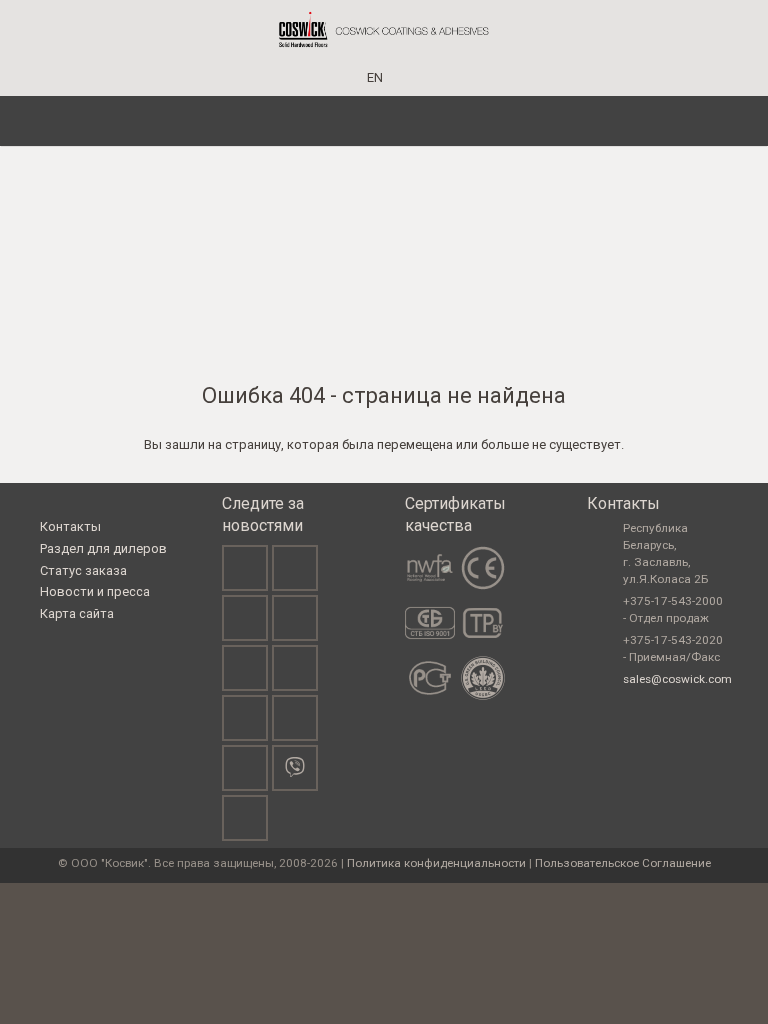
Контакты (70, 526)
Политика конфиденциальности (436, 863)
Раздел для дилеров (103, 548)
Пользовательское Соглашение (623, 863)
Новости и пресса (95, 591)
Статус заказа (83, 570)
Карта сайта (77, 613)
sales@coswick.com (677, 679)
